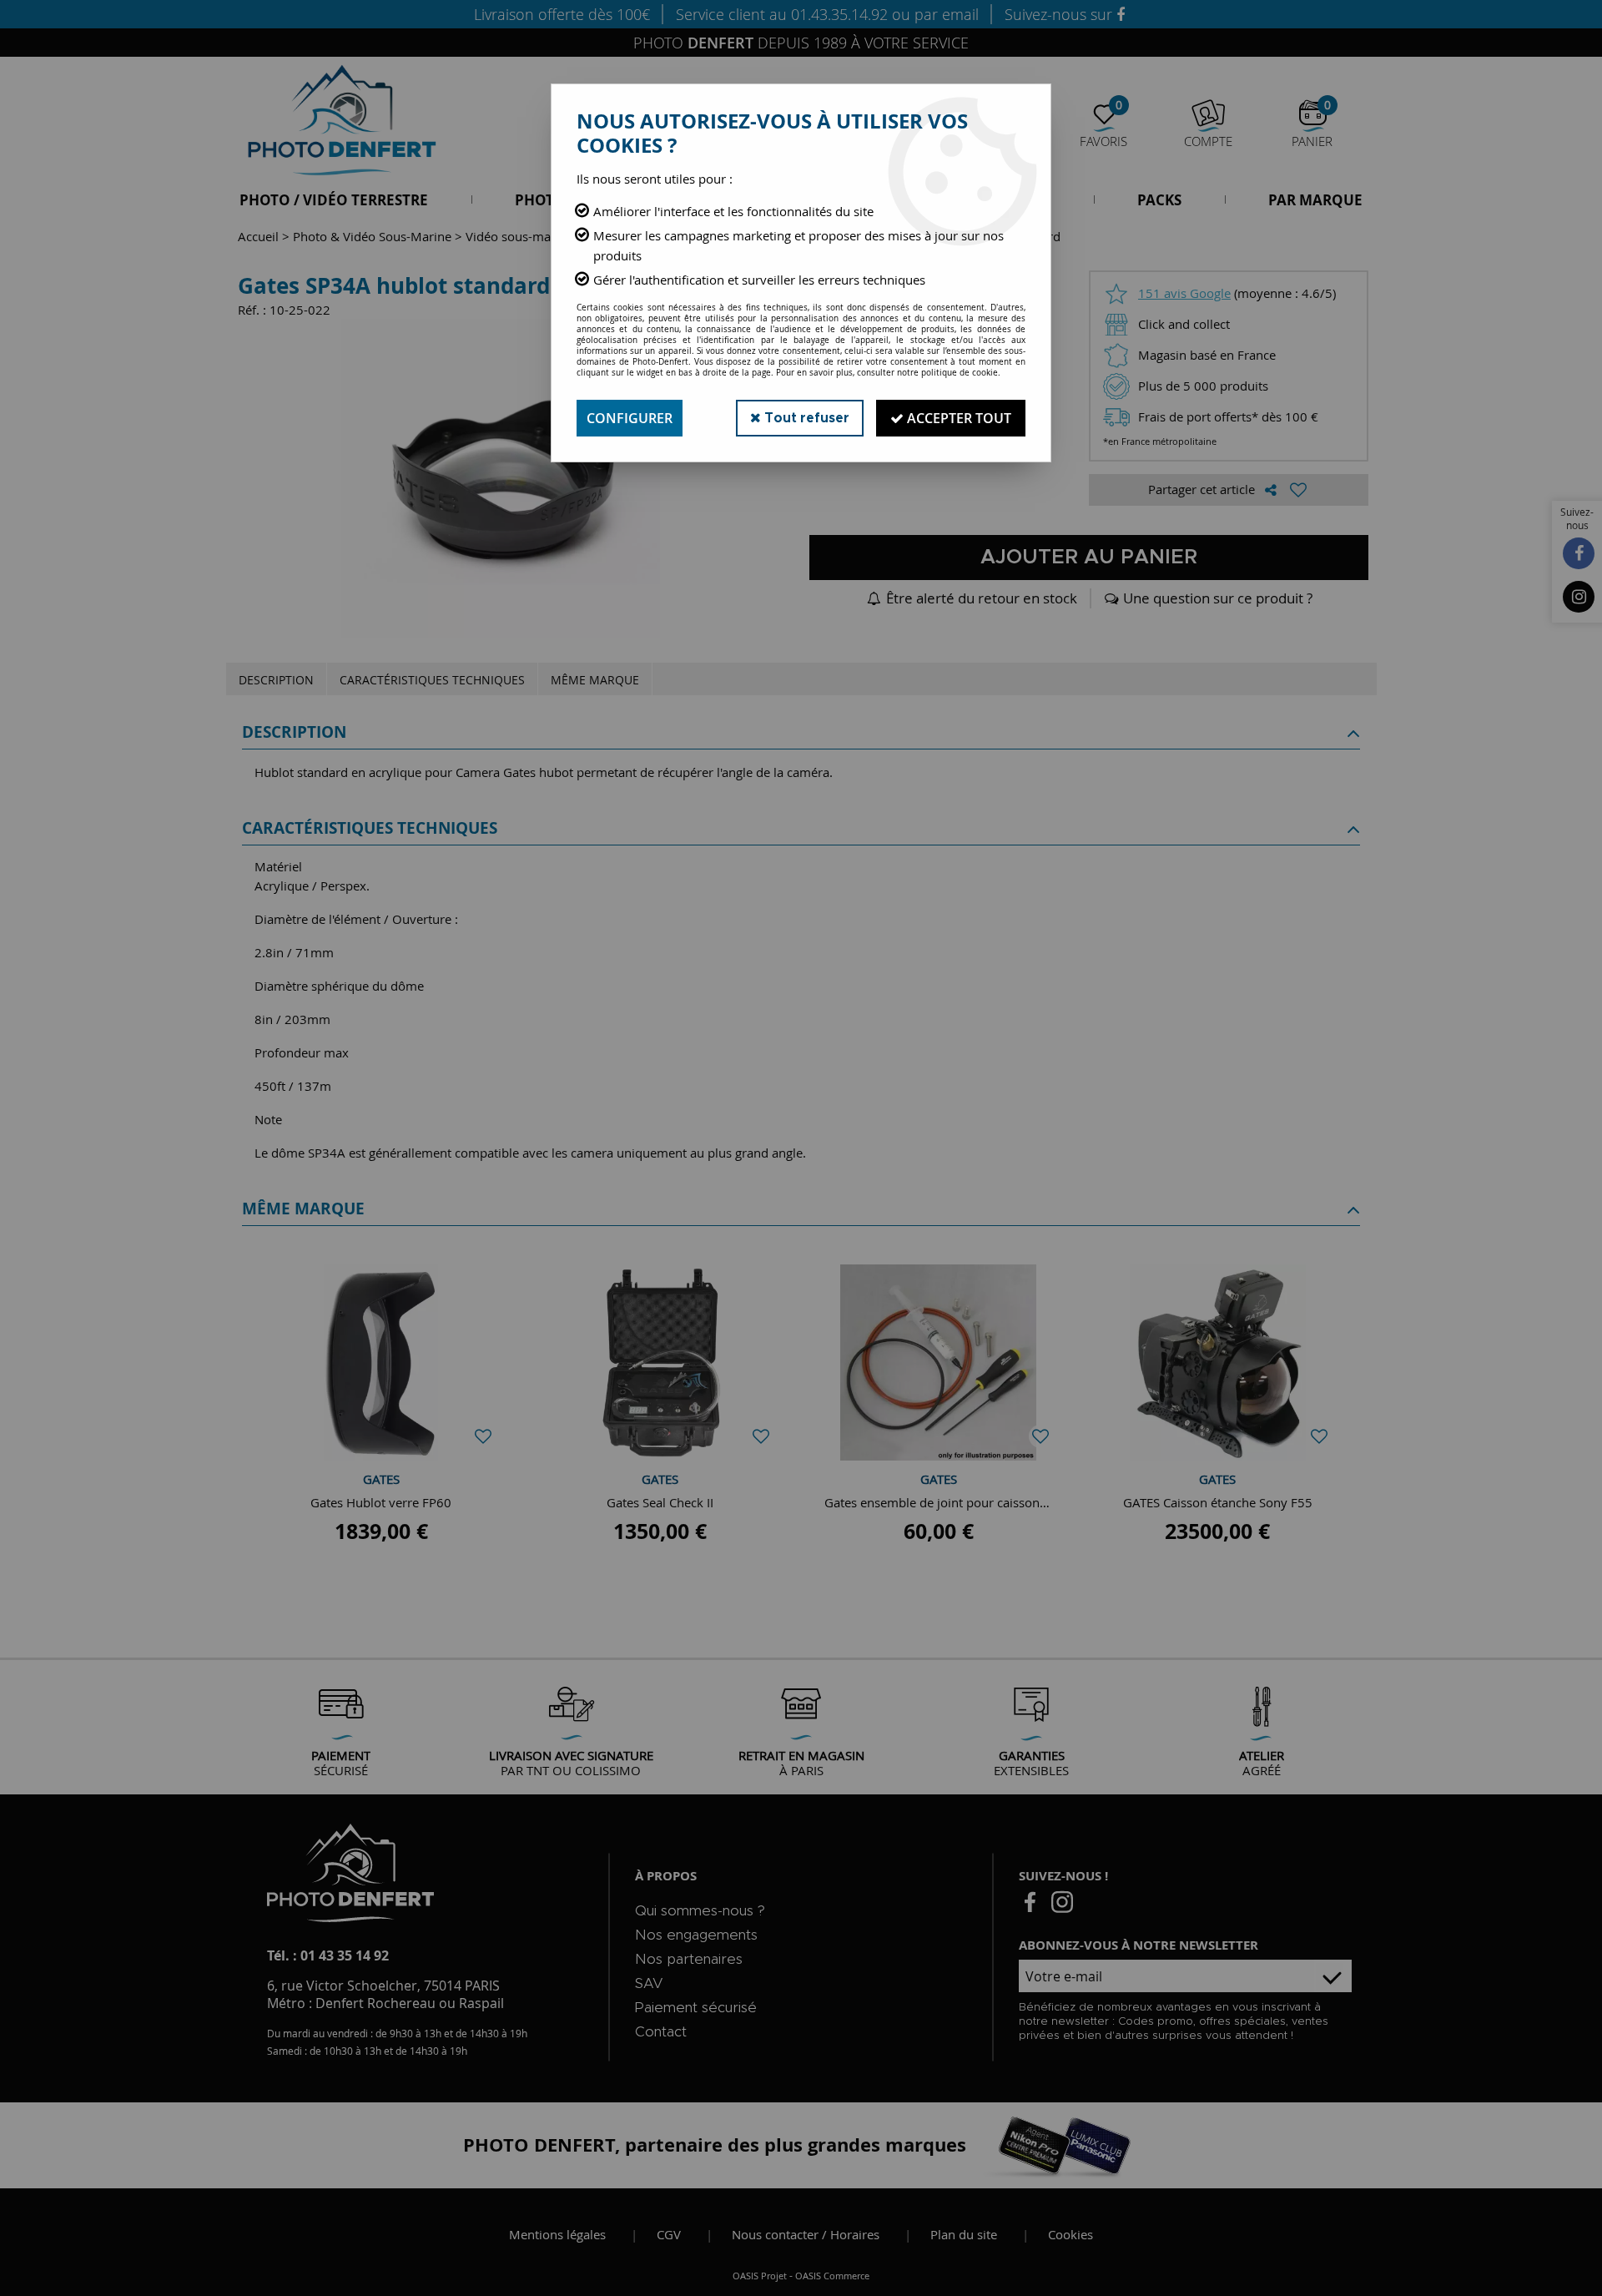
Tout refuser (805, 418)
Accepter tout (957, 418)
